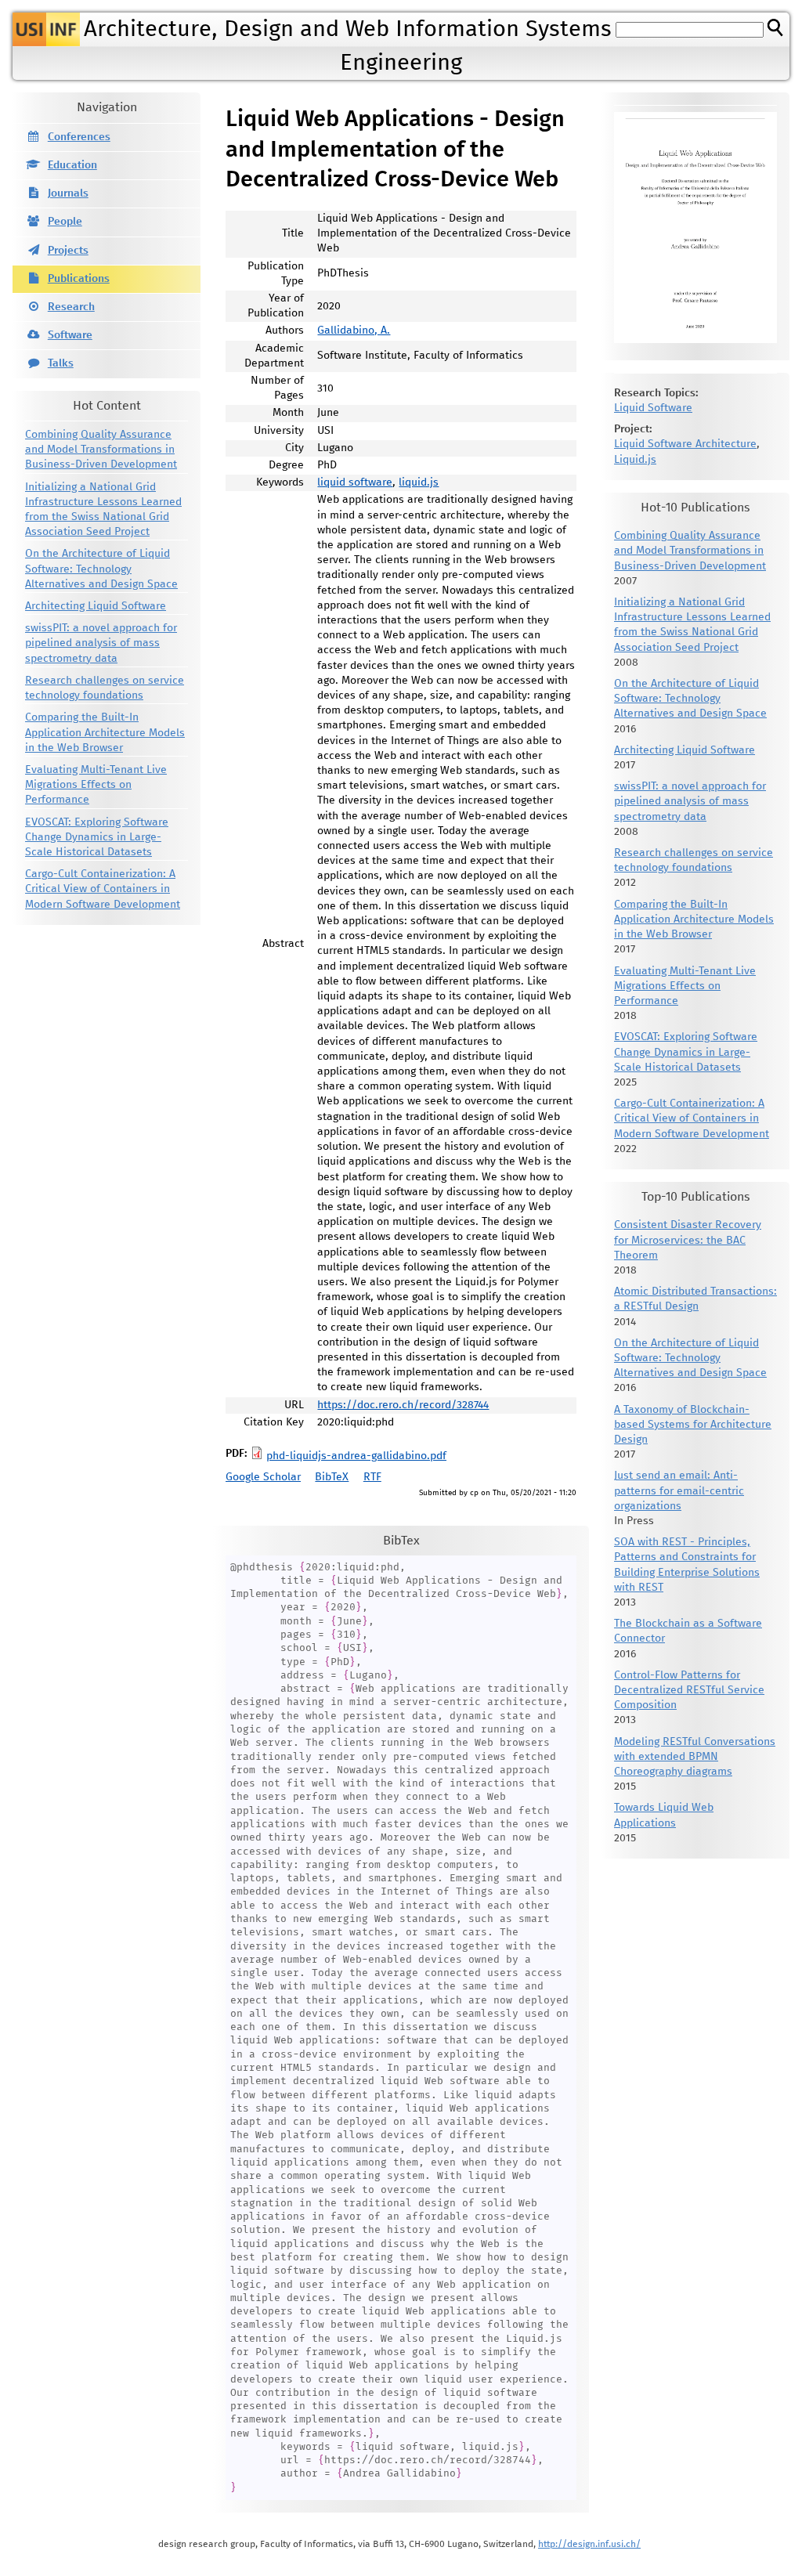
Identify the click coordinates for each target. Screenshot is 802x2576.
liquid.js (419, 482)
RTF (372, 1477)
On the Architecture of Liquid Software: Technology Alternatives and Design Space (101, 569)
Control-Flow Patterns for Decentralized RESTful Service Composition (689, 1690)
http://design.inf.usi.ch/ (589, 2544)
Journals (68, 193)
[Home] (46, 29)
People (65, 222)
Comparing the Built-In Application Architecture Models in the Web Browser (105, 732)
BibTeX (332, 1477)
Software (70, 335)
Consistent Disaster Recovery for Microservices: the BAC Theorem (688, 1240)
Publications (79, 279)
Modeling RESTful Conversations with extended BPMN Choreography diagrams (695, 1757)
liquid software (355, 482)
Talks (61, 363)
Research (71, 307)
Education (72, 165)
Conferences (79, 137)
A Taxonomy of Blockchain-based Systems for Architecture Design (693, 1425)
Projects (68, 251)
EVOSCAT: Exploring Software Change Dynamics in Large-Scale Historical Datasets (97, 837)
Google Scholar (263, 1477)
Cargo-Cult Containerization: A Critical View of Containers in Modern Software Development (103, 889)
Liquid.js (635, 460)
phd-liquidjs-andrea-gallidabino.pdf (356, 1456)
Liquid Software (653, 408)
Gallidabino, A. (354, 331)
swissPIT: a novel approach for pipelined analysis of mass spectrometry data (101, 643)
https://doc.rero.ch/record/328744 (403, 1405)
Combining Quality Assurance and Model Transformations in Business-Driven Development (101, 450)
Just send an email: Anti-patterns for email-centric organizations (679, 1490)
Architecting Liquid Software (96, 606)
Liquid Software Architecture (685, 444)
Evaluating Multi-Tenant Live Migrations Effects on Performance (96, 785)
